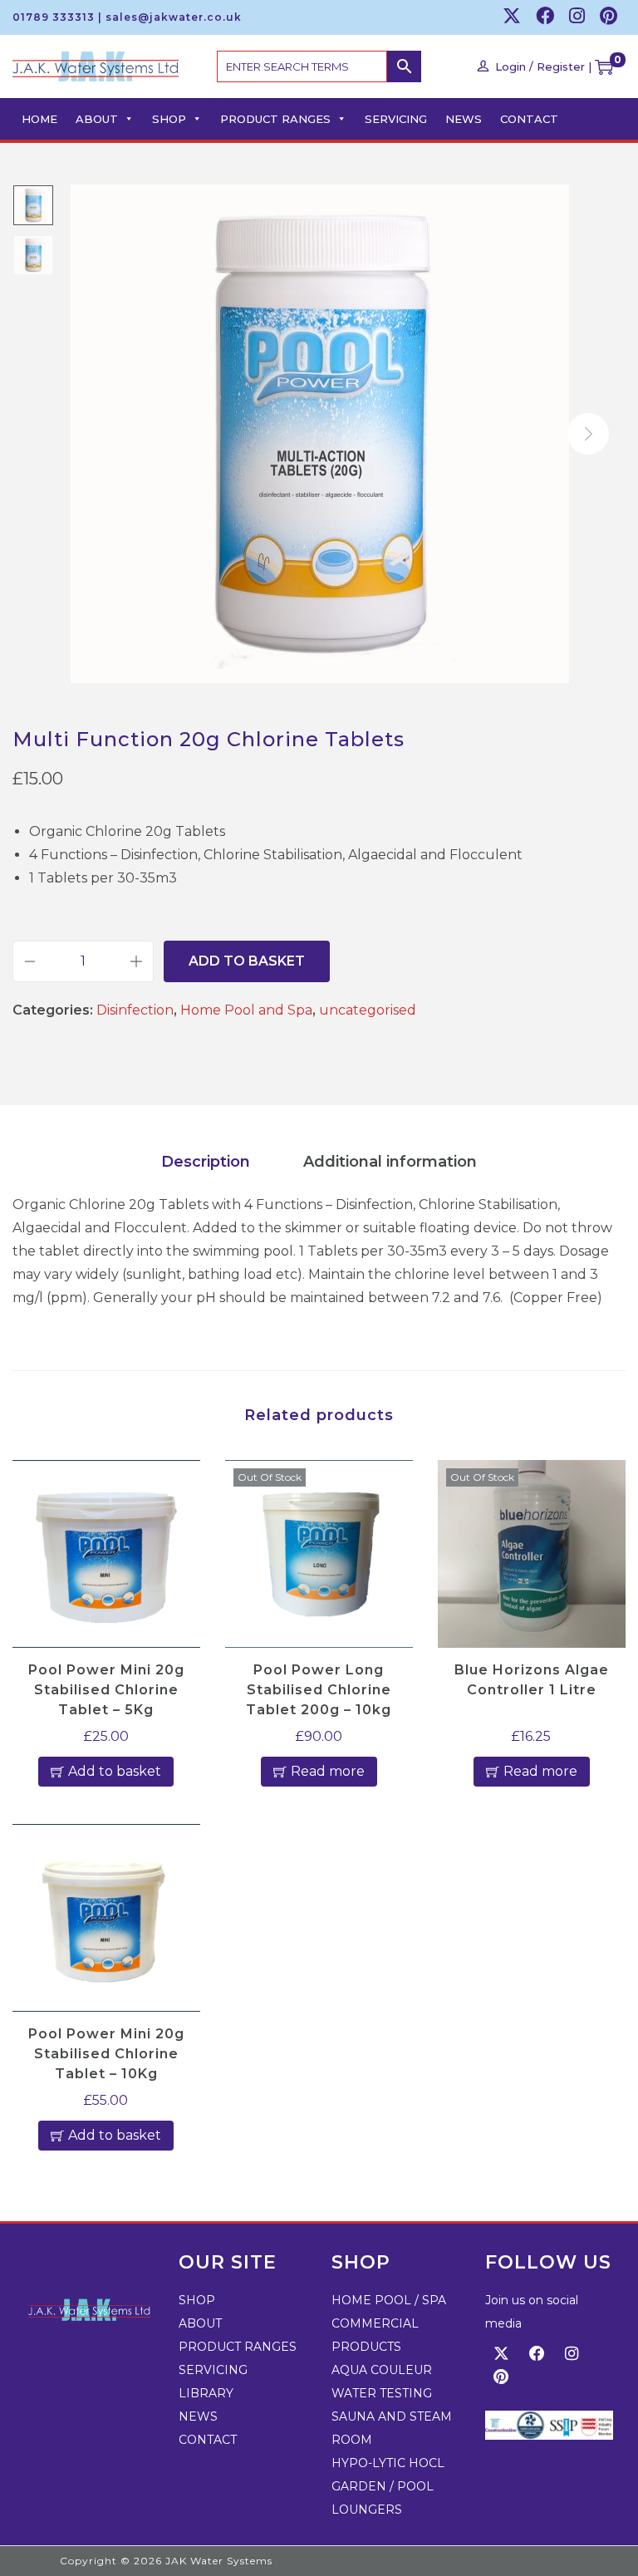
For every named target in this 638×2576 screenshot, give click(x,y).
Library (206, 2393)
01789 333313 (54, 17)
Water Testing (382, 2393)
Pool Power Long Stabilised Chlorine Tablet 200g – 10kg (319, 1690)
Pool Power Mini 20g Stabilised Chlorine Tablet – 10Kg (106, 2054)
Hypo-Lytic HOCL (388, 2463)
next (588, 434)
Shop (169, 119)
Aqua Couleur (382, 2370)
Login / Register (540, 66)
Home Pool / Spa (389, 2300)
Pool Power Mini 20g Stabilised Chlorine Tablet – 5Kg (106, 1690)
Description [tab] (206, 1162)
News (464, 119)
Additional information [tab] (390, 1162)
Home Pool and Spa (246, 1010)
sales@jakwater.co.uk (174, 17)
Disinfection (135, 1010)
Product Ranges (275, 119)
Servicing (396, 119)
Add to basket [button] (115, 1771)
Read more (328, 1771)
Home (39, 119)
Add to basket (247, 961)
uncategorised (368, 1010)
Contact (529, 119)
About (97, 119)
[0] (604, 66)
